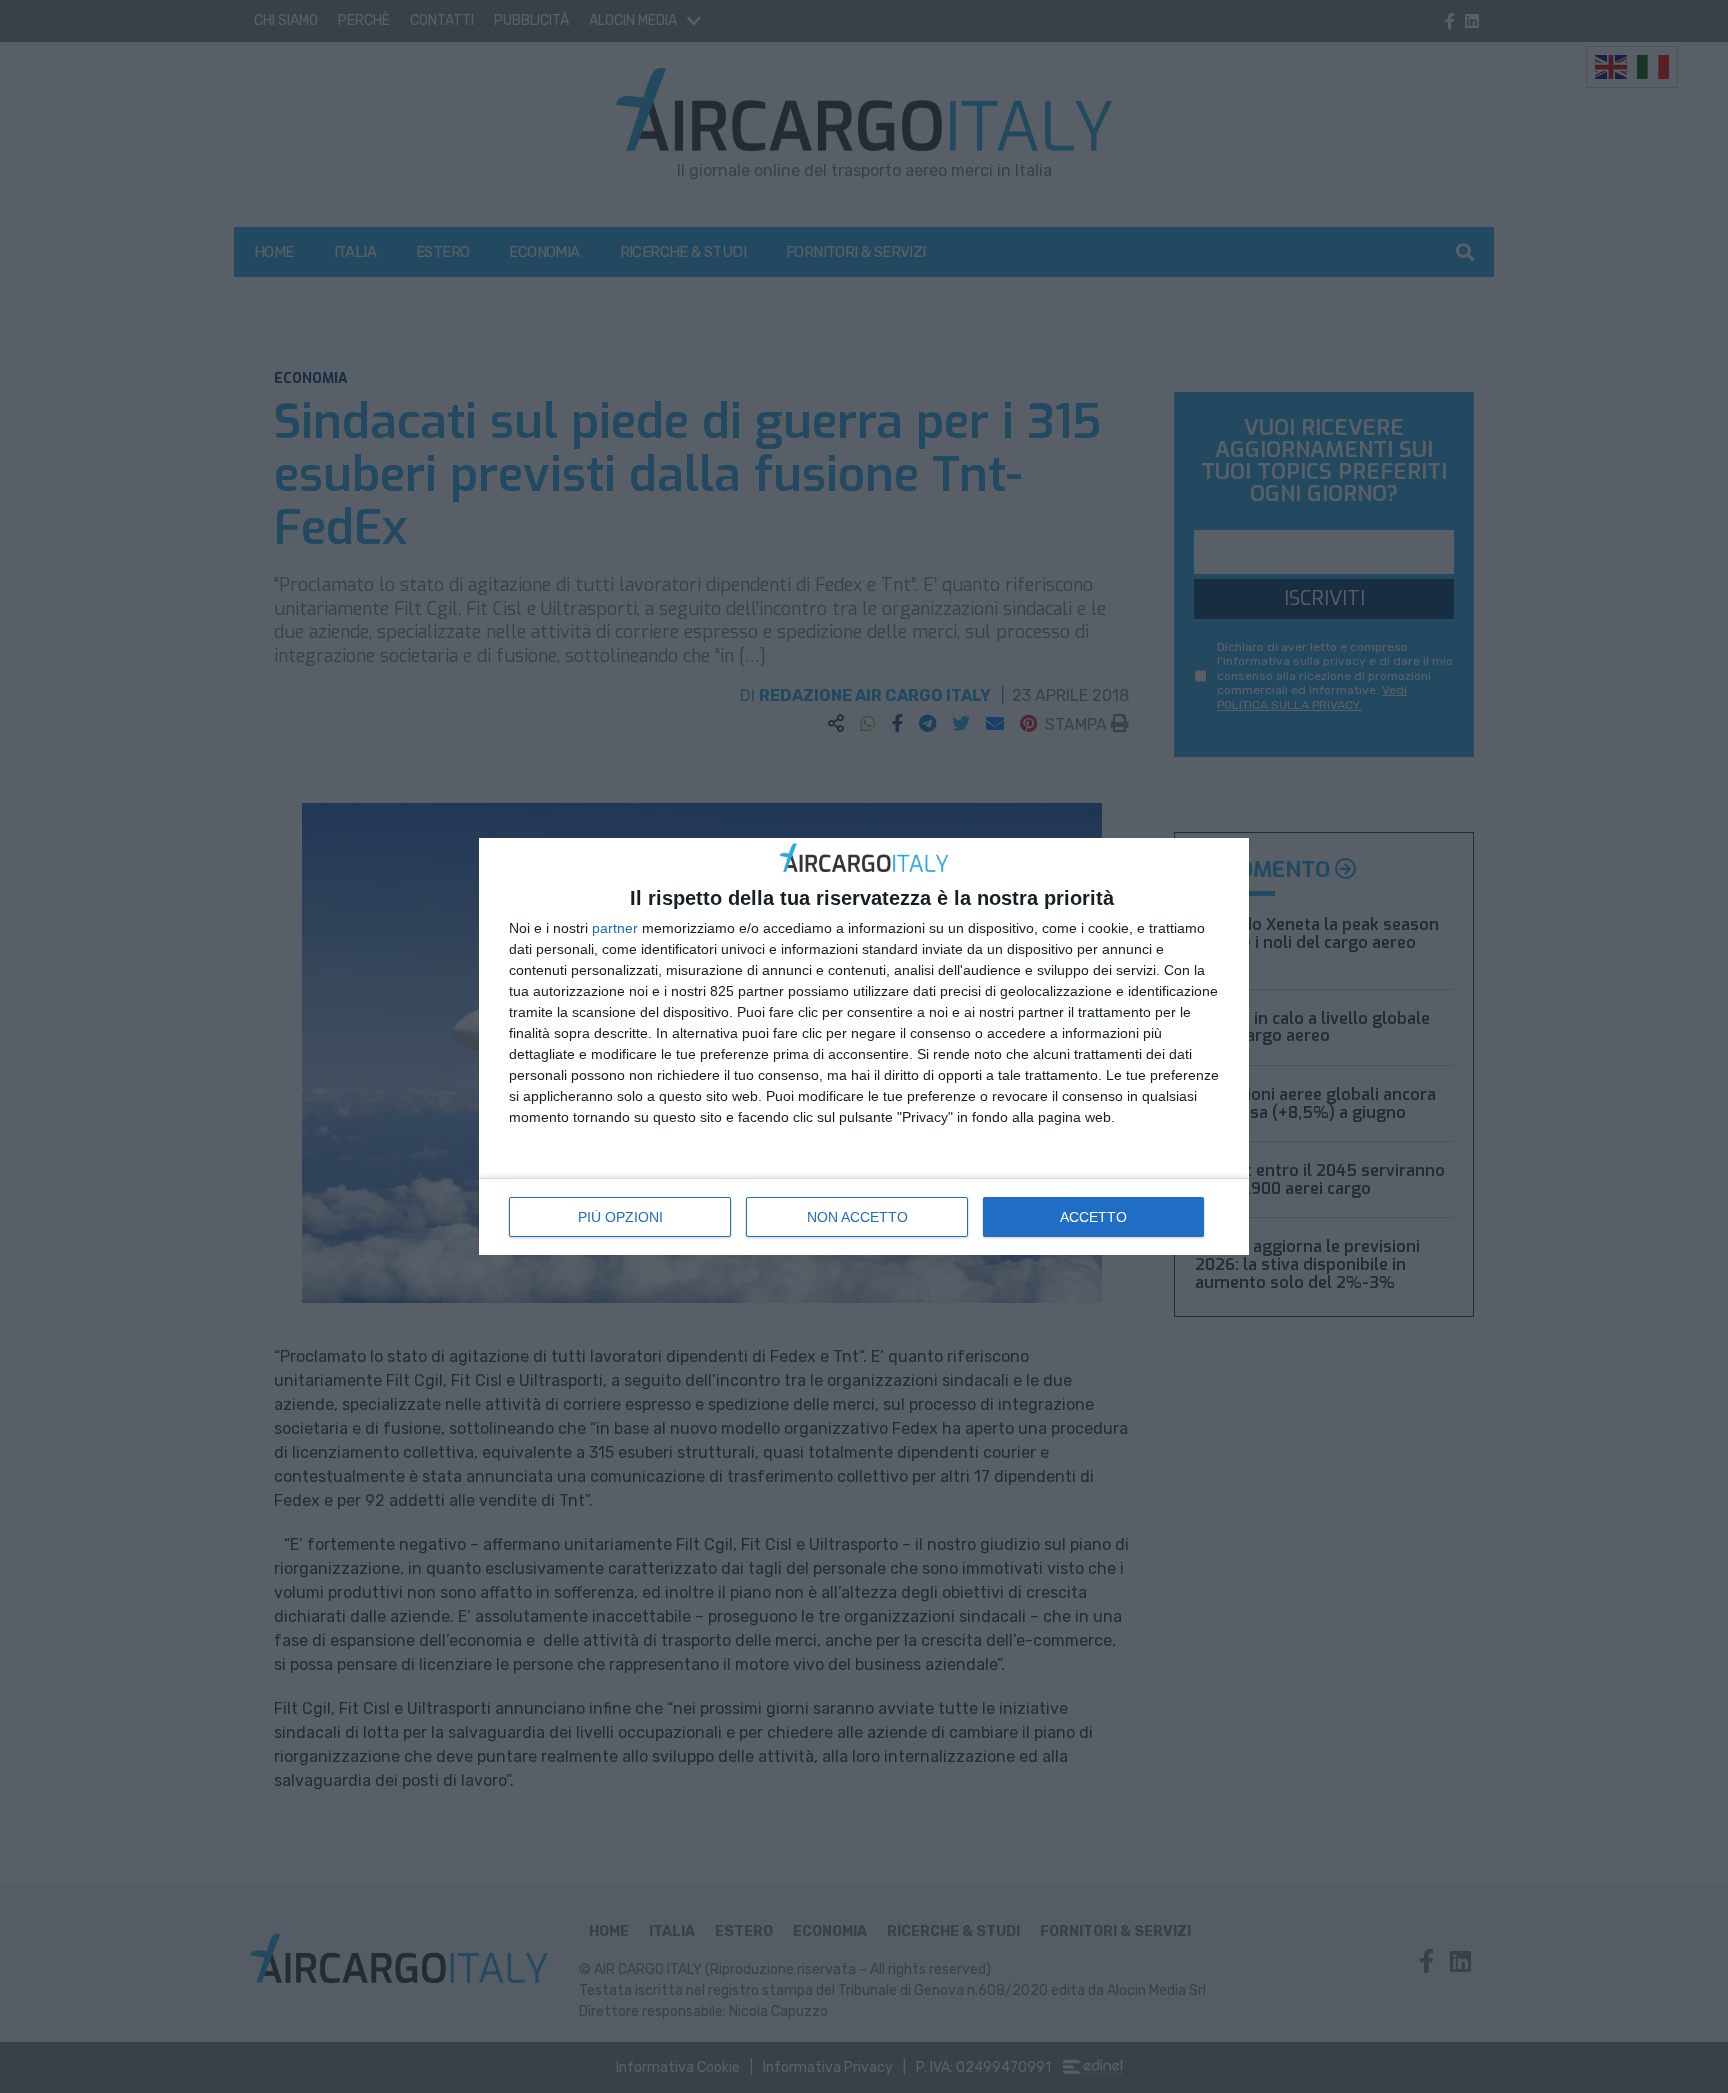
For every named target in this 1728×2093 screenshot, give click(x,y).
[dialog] (864, 1046)
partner (615, 928)
